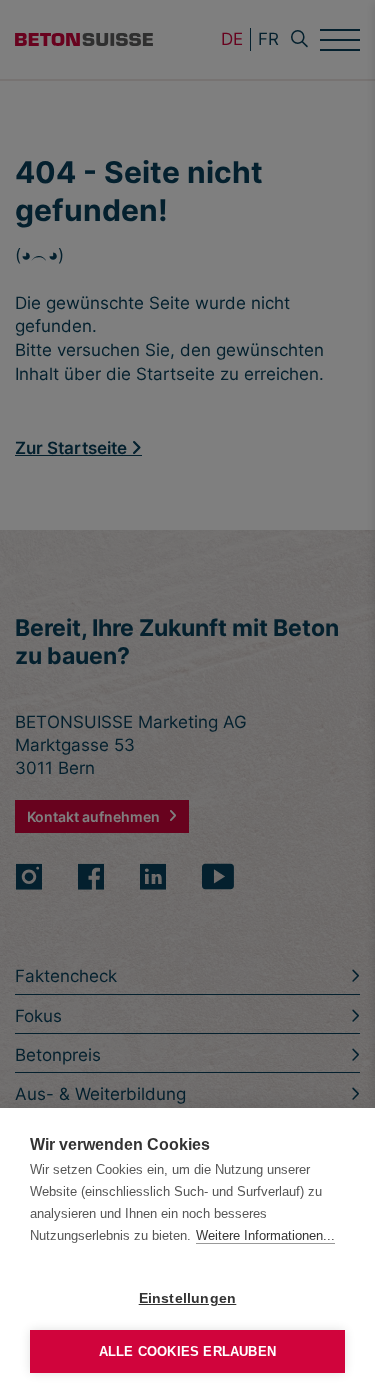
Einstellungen (188, 1298)
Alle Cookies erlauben (187, 1351)
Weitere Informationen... (265, 1235)
